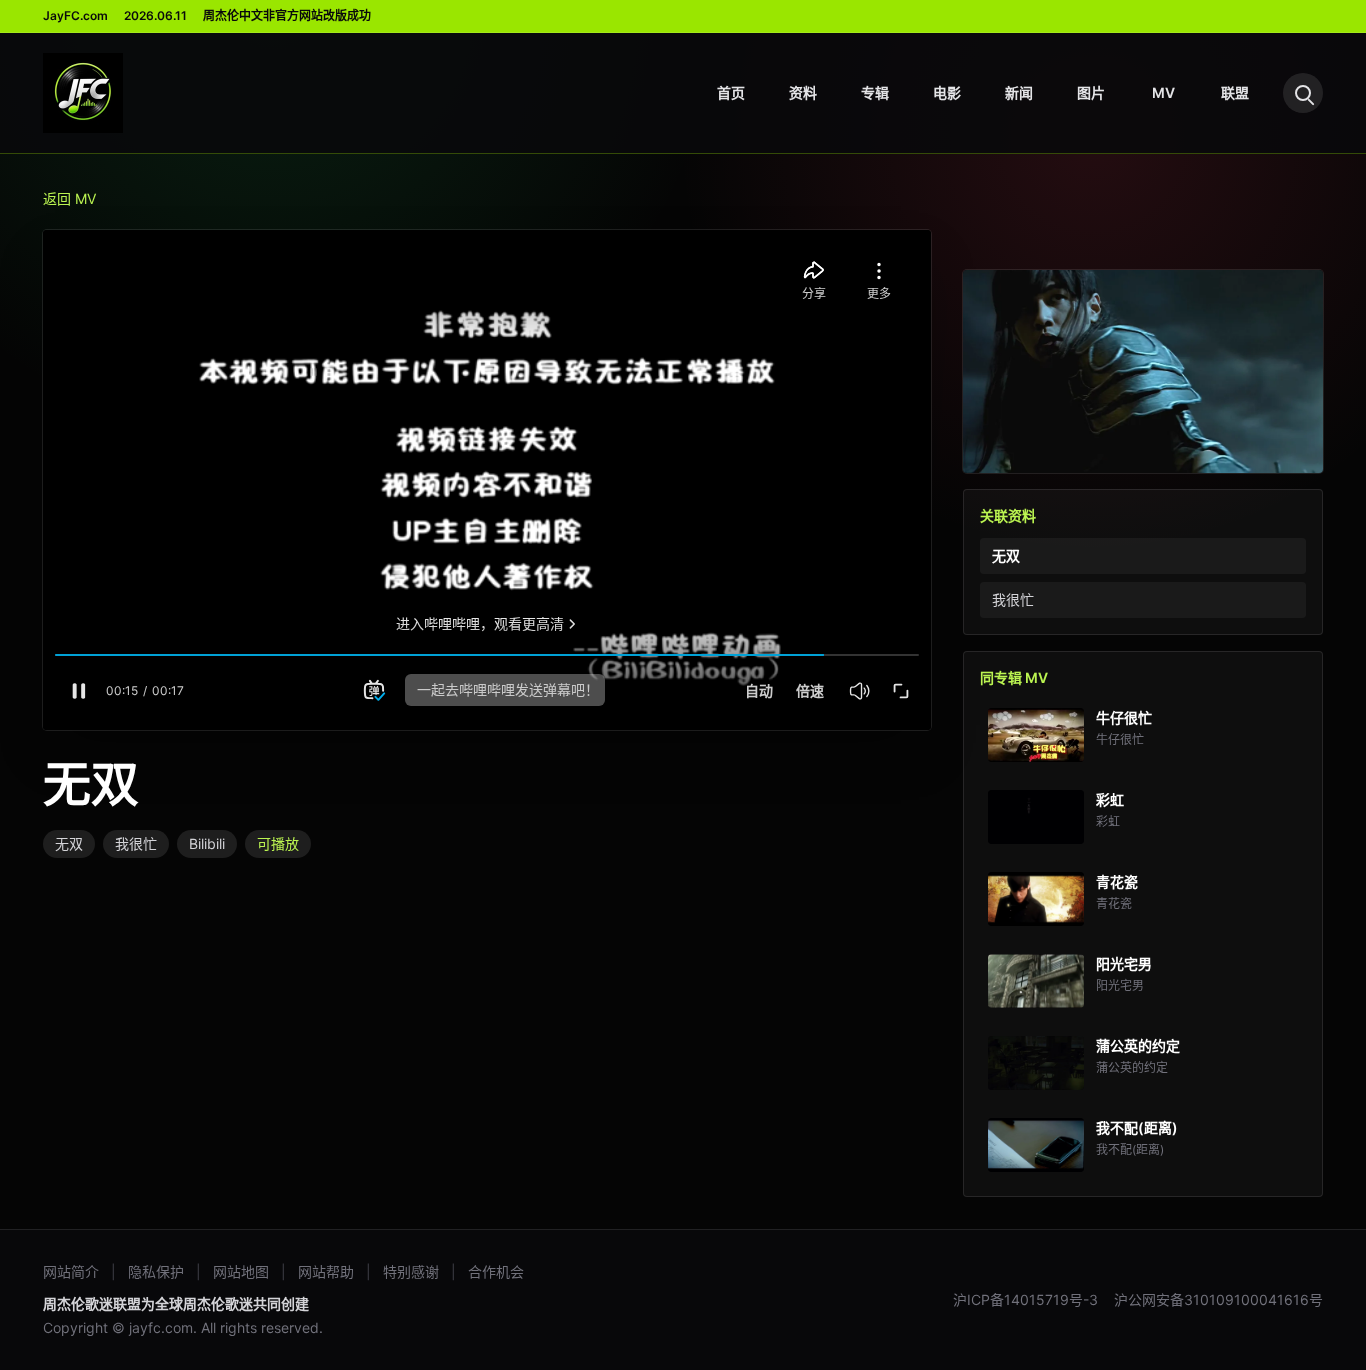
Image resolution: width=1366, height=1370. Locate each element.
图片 (1091, 92)
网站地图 (241, 1271)
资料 (803, 92)
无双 (69, 843)
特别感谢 (411, 1271)
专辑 (875, 92)
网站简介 (71, 1271)
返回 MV (69, 198)
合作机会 (496, 1271)
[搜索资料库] (1303, 93)
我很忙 (136, 843)
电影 (947, 92)
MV (1163, 92)
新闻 (1019, 92)
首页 (731, 92)
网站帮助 (326, 1271)
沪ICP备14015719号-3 (1025, 1299)
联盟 (1235, 92)
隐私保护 (156, 1271)
